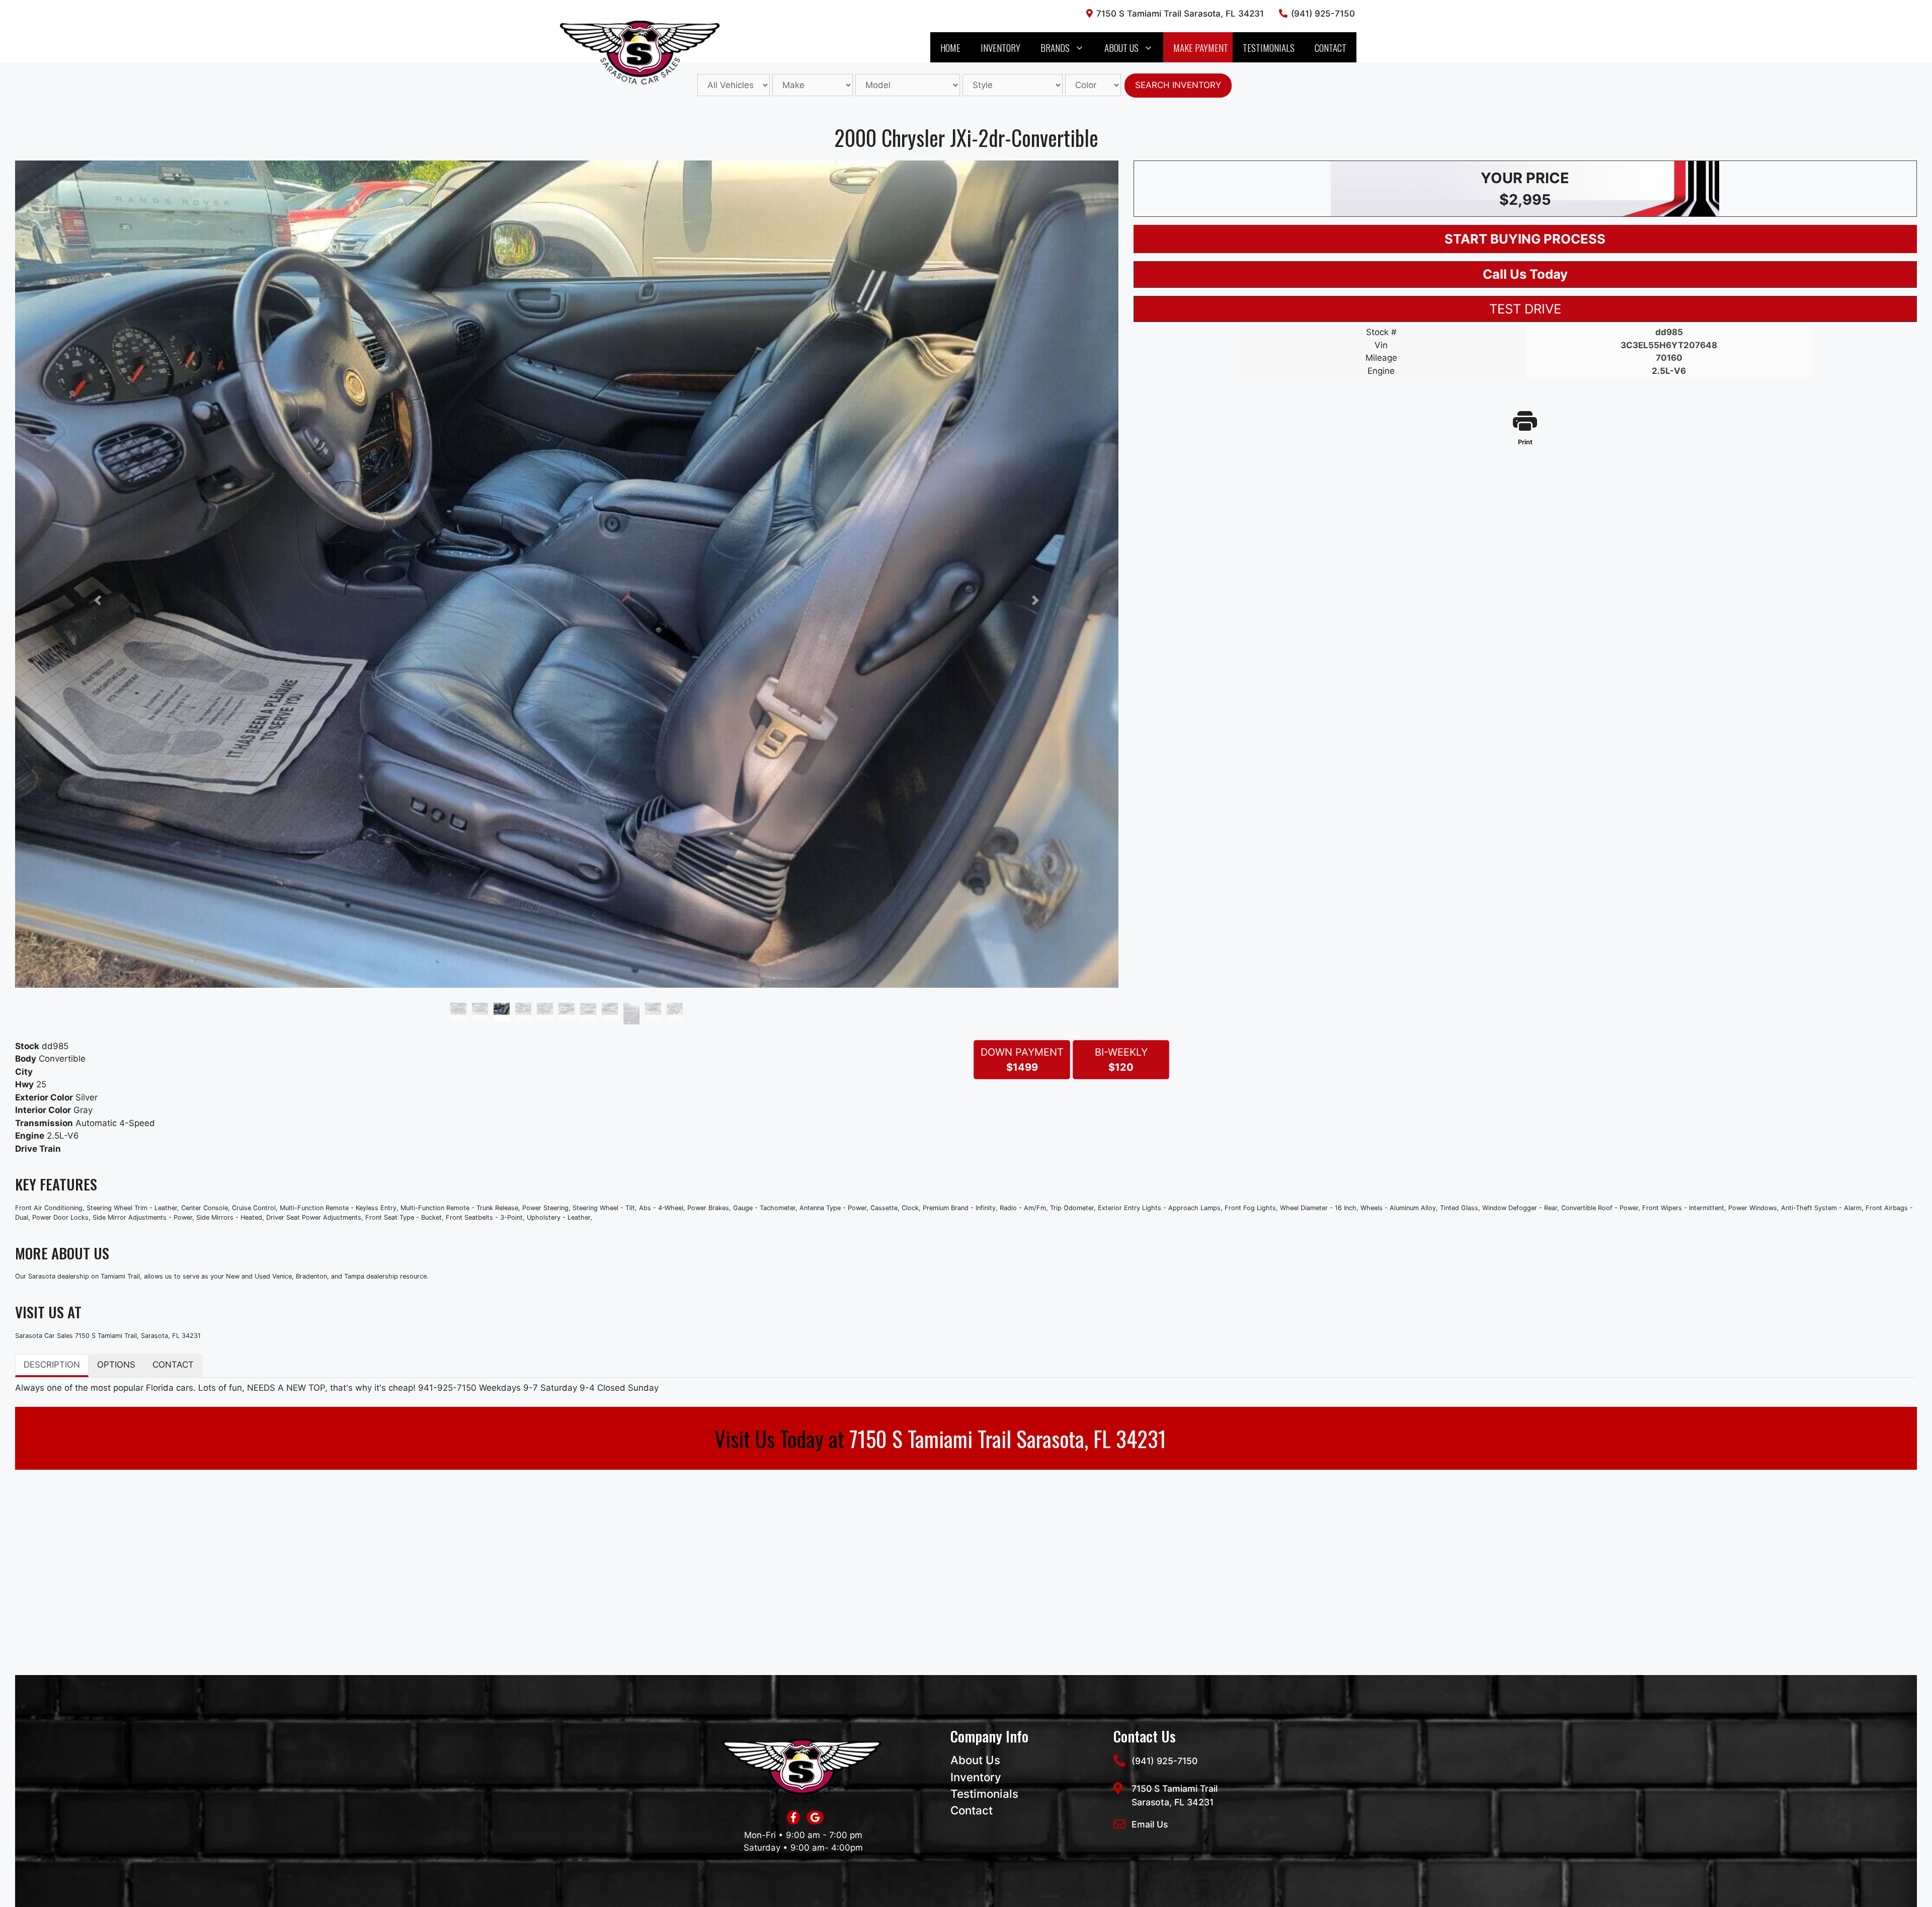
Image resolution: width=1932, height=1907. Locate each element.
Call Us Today (1525, 274)
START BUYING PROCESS (1525, 239)
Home (950, 47)
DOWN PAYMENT (1022, 1060)
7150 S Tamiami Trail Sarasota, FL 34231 (1008, 1438)
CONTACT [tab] (173, 1365)
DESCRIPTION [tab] (52, 1365)
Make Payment (1201, 47)
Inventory (1000, 47)
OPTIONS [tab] (116, 1365)
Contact (1331, 47)
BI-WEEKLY (1121, 1060)
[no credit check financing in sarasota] (813, 1818)
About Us (1121, 47)
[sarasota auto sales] (793, 1818)
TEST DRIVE (1525, 309)
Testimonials (1269, 47)
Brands (1055, 47)
